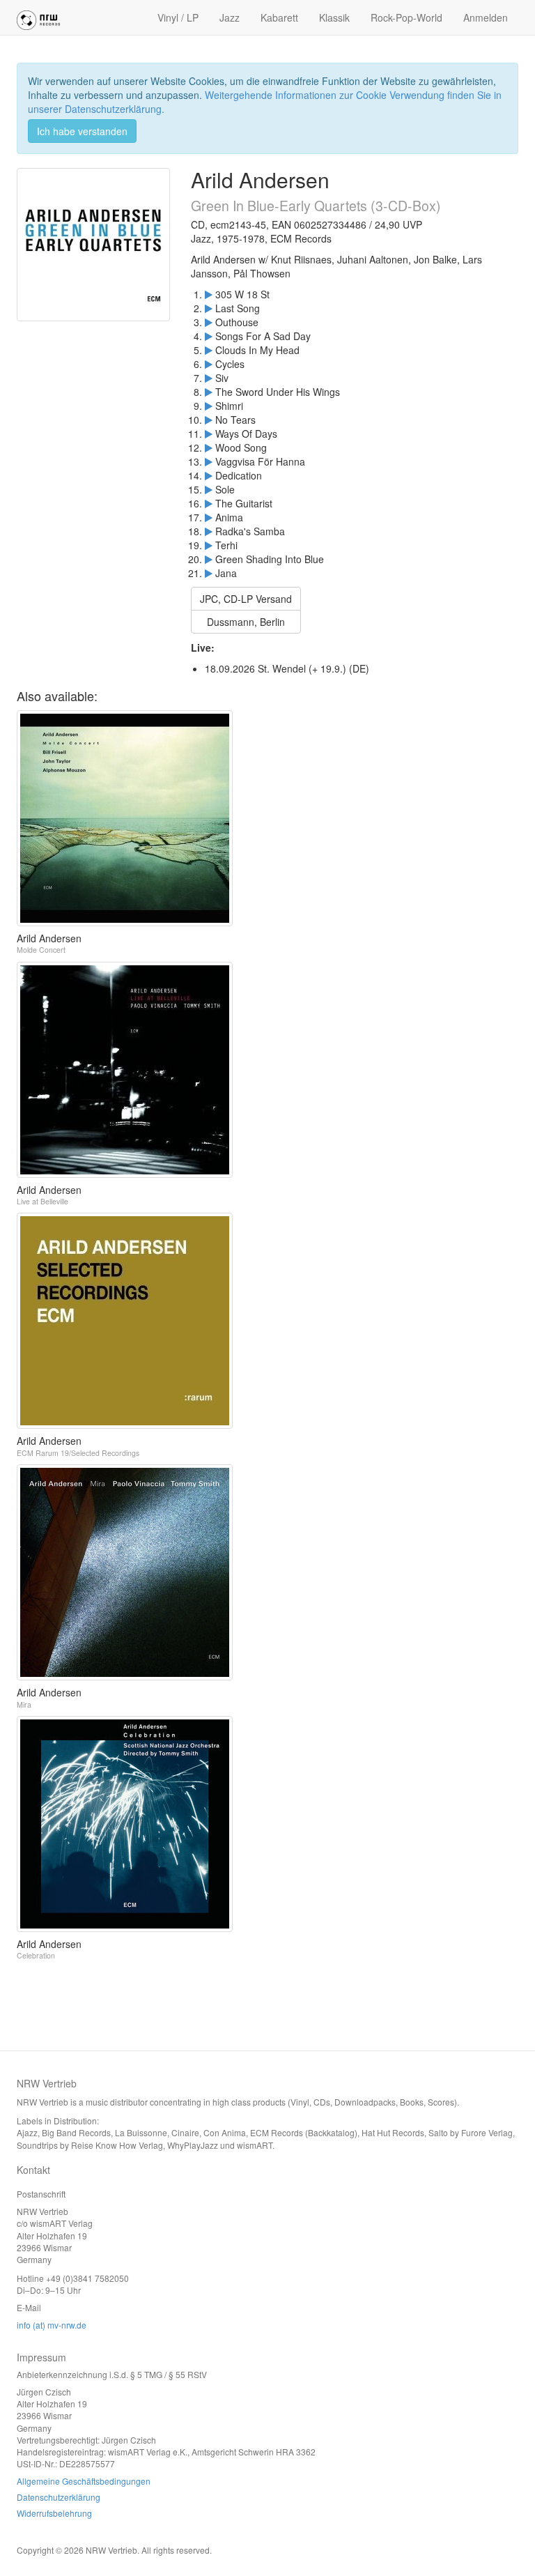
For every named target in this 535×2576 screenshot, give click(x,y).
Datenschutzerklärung (59, 2497)
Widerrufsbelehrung (54, 2513)
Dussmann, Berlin (246, 622)
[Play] (209, 294)
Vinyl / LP (178, 17)
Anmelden (486, 17)
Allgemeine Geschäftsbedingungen (84, 2481)
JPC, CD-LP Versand (246, 599)
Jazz (230, 17)
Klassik (334, 17)
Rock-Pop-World (406, 17)
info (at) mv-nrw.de (52, 2325)
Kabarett (279, 17)
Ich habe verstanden (82, 131)
